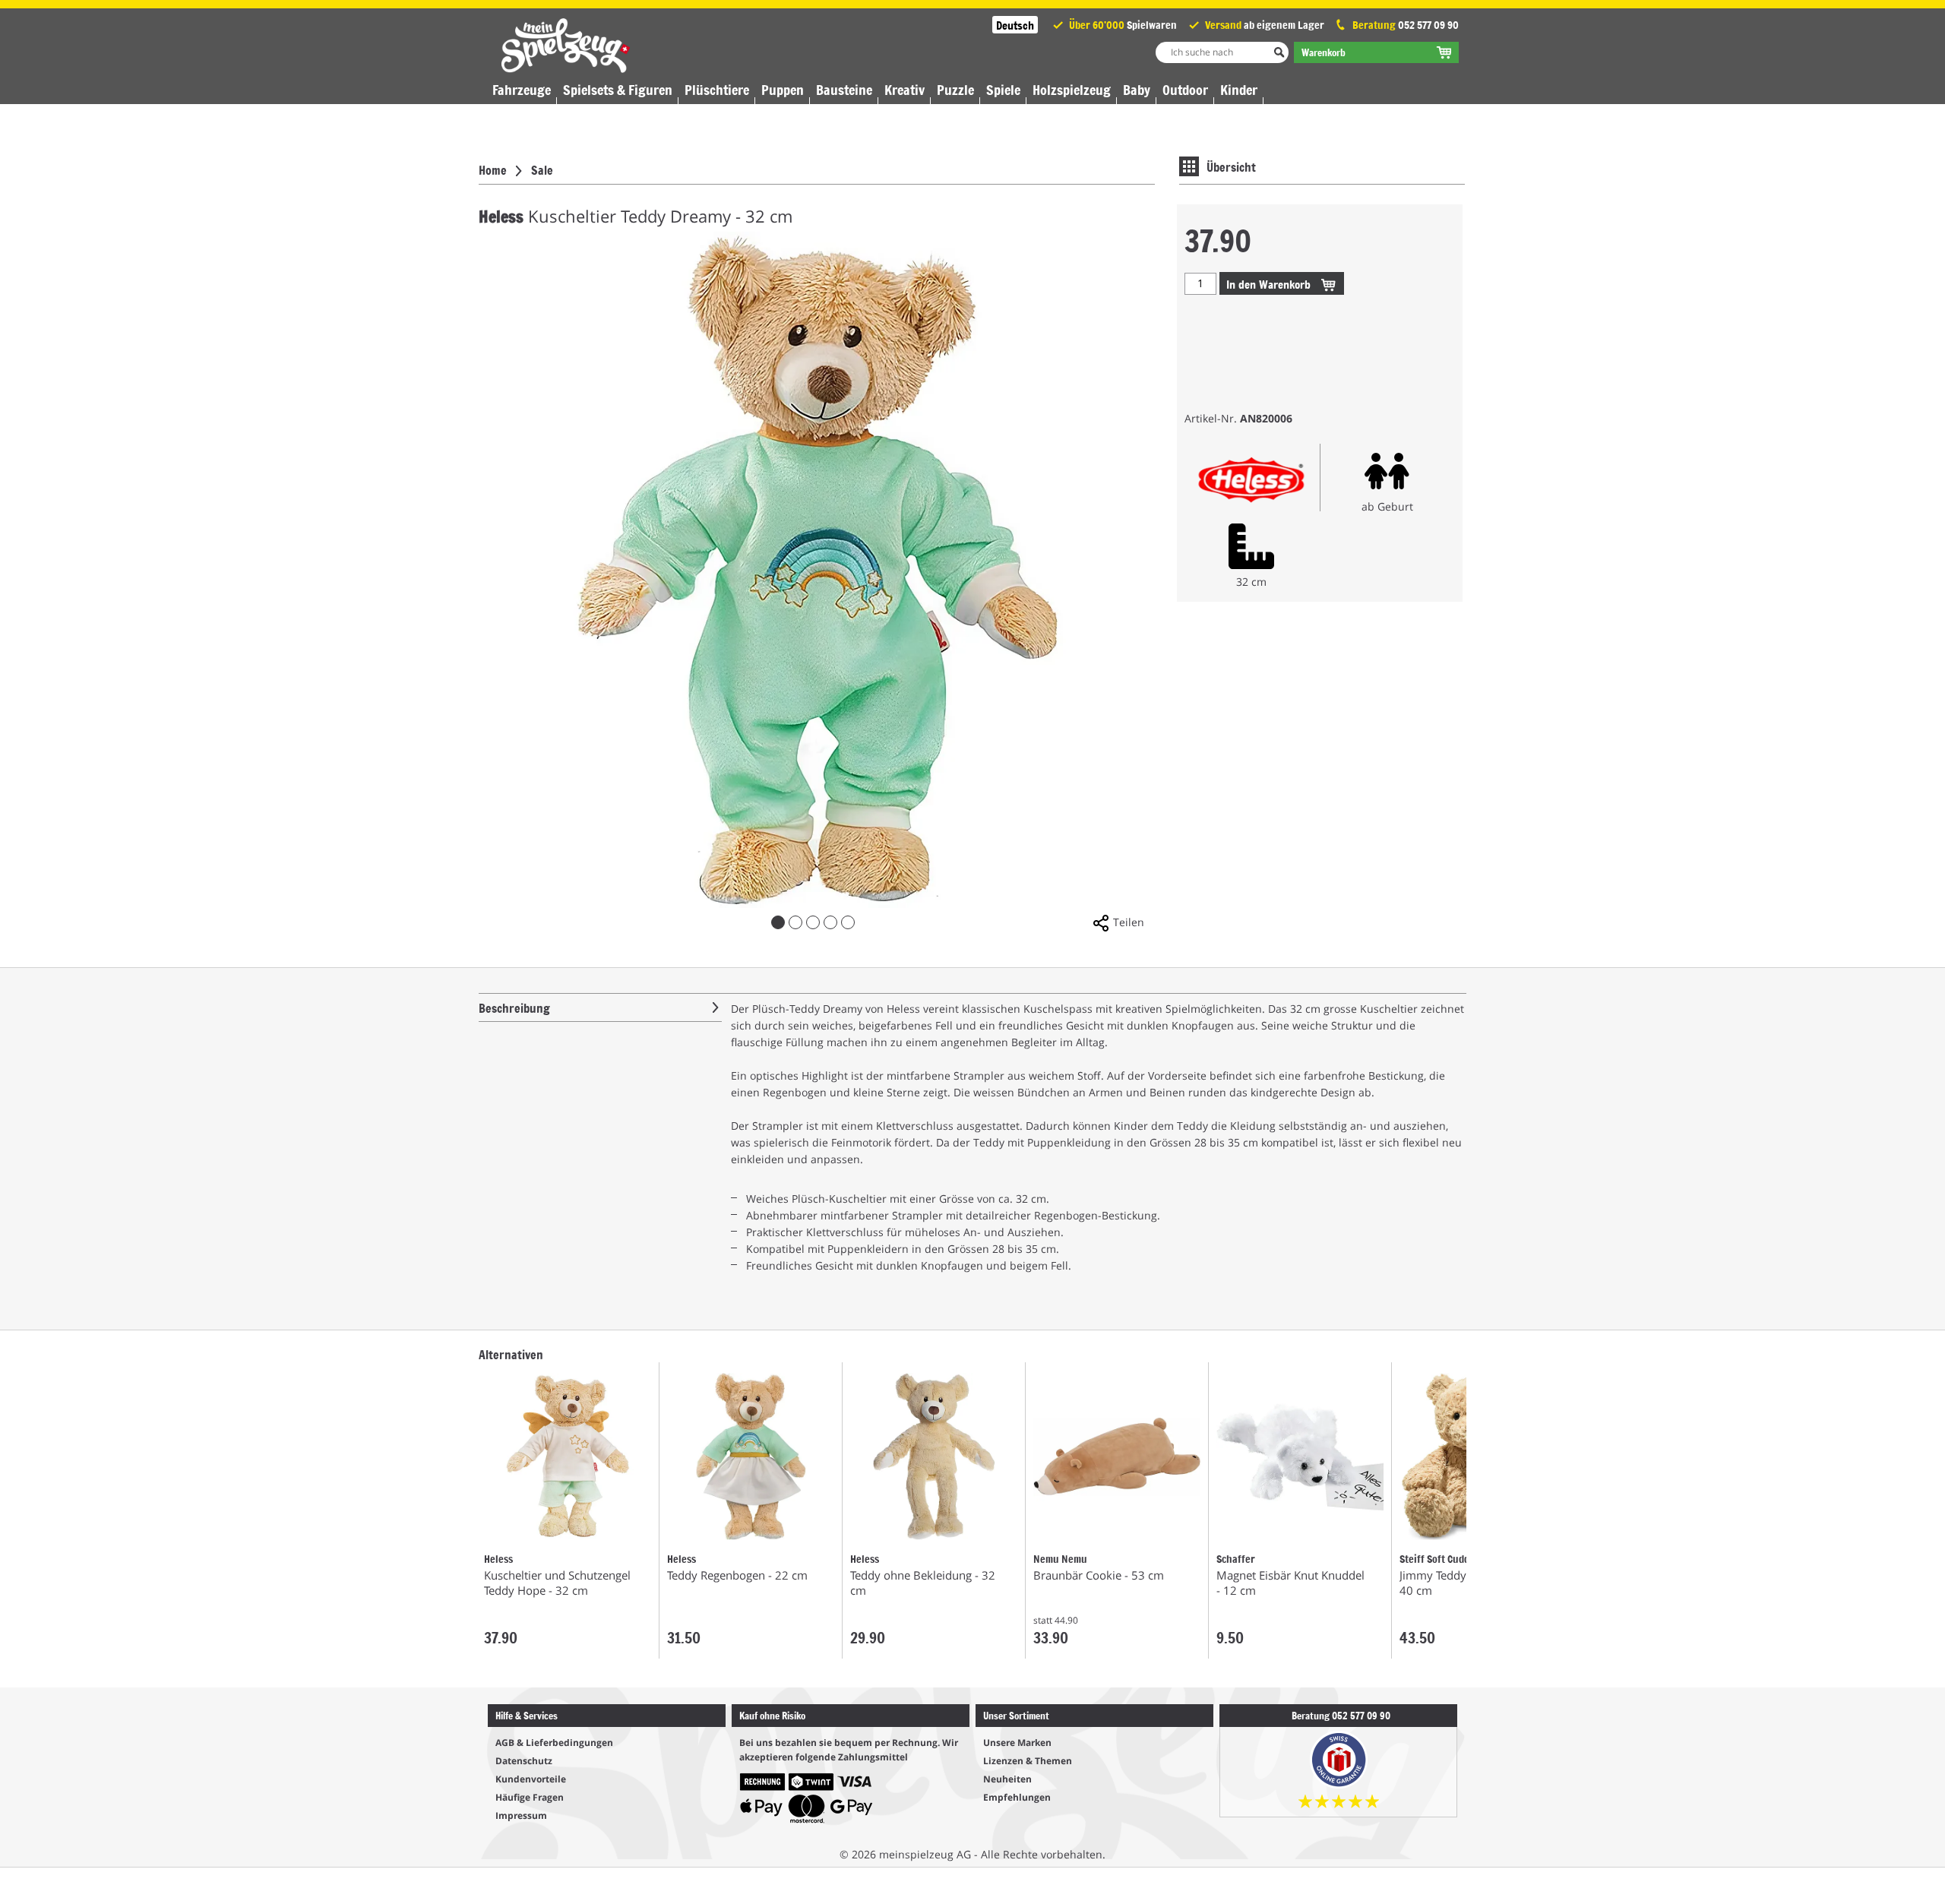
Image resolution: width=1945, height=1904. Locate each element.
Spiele (1003, 90)
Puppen (783, 90)
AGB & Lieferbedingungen (554, 1743)
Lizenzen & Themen (1028, 1761)
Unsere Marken (1017, 1743)
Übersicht (1231, 166)
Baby (1137, 90)
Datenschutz (524, 1761)
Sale (542, 169)
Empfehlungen (1017, 1797)
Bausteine (844, 90)
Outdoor (1185, 90)
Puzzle (955, 90)
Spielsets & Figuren (618, 90)
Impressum (521, 1815)
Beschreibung (514, 1007)
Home (493, 169)
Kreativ (905, 90)
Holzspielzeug (1072, 90)
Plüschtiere (717, 90)
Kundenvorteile (531, 1779)
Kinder (1239, 90)
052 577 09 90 (1428, 25)
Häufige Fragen (530, 1797)
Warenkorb (1270, 284)
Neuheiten (1007, 1779)
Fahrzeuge (522, 90)
